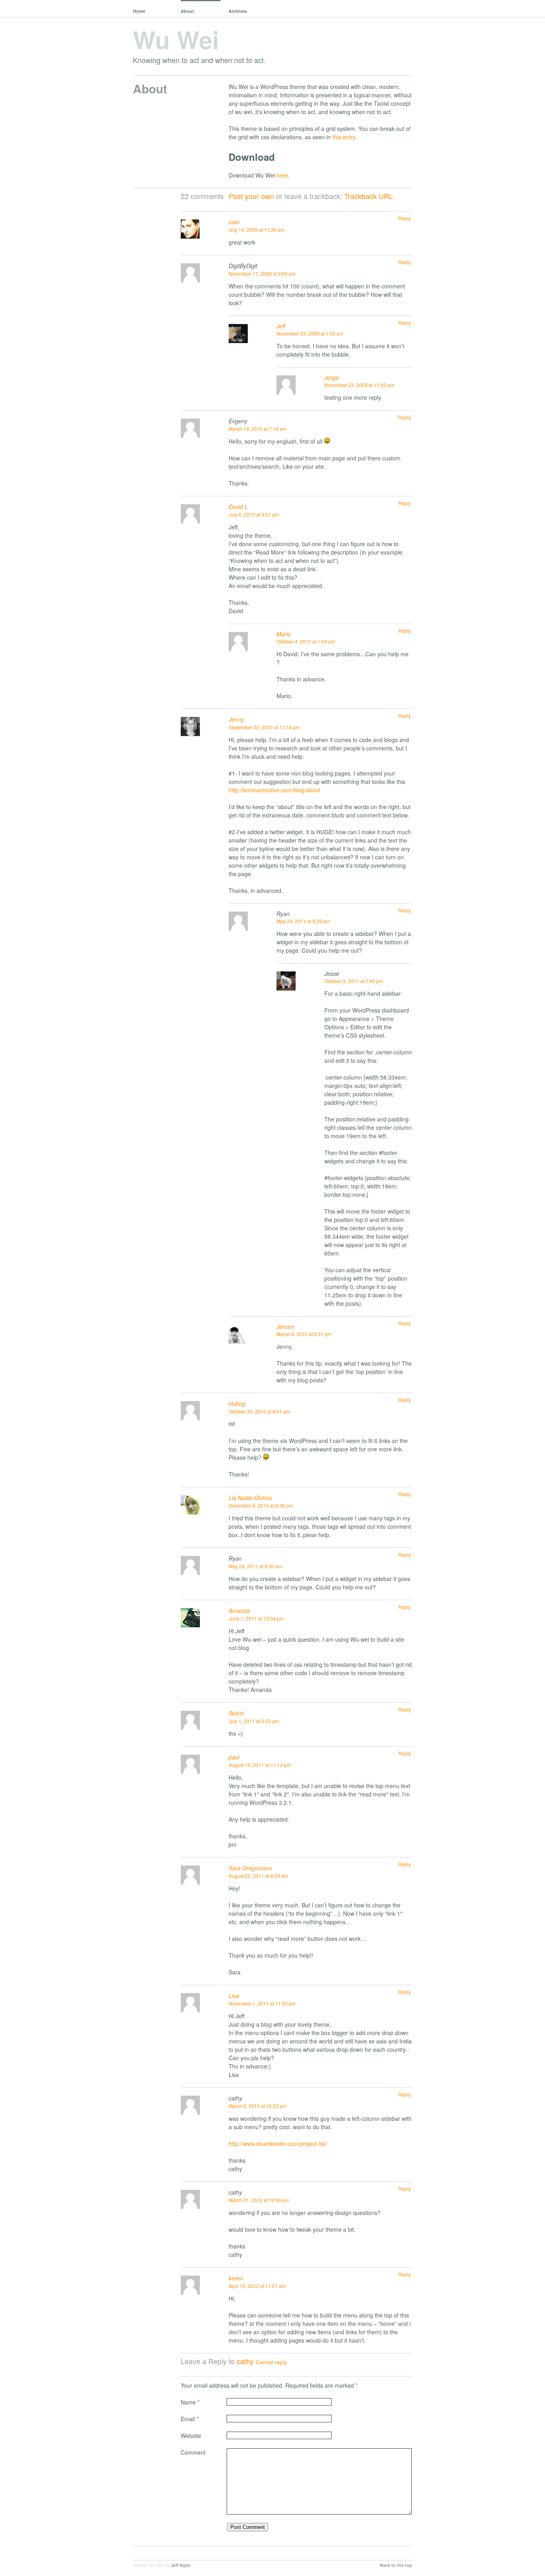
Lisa (234, 1996)
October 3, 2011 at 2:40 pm (354, 981)
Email (190, 2419)
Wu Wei (176, 39)
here (282, 175)
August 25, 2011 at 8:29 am (258, 1876)
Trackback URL (369, 196)
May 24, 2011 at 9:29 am (303, 921)
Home (139, 11)
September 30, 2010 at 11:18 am (264, 727)
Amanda (239, 1611)
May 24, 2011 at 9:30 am (255, 1566)
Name (190, 2402)
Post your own (251, 196)
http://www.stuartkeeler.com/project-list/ (278, 2144)
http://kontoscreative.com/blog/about (274, 790)
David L (238, 507)
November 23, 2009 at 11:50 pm (359, 385)
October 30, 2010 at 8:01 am (259, 1411)
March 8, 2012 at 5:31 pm (304, 1334)
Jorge (332, 377)
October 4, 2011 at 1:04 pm (306, 641)
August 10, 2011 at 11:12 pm (260, 1765)
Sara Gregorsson (250, 1868)
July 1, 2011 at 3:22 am (254, 1721)
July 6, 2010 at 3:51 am (254, 514)
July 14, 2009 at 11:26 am (257, 230)
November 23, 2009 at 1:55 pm (310, 333)
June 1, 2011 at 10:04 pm (256, 1618)
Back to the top (396, 2565)
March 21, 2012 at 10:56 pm (259, 2200)
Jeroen (285, 1326)
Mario (284, 634)
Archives (238, 11)
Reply (405, 218)
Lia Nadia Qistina (250, 1498)
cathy (245, 2361)
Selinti (236, 1713)
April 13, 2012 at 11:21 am (257, 2286)
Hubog (237, 1403)
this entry (344, 137)
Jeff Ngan (181, 2565)
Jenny (236, 719)
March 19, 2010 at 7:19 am (258, 429)
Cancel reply (272, 2362)
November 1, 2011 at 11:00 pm (262, 2003)
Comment (193, 2452)
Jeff (281, 326)
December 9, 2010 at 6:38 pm (261, 1505)
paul (234, 1757)
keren (236, 2278)
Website (191, 2436)
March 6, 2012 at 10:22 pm (258, 2106)
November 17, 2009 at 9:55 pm (262, 273)
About (187, 11)
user (234, 222)
